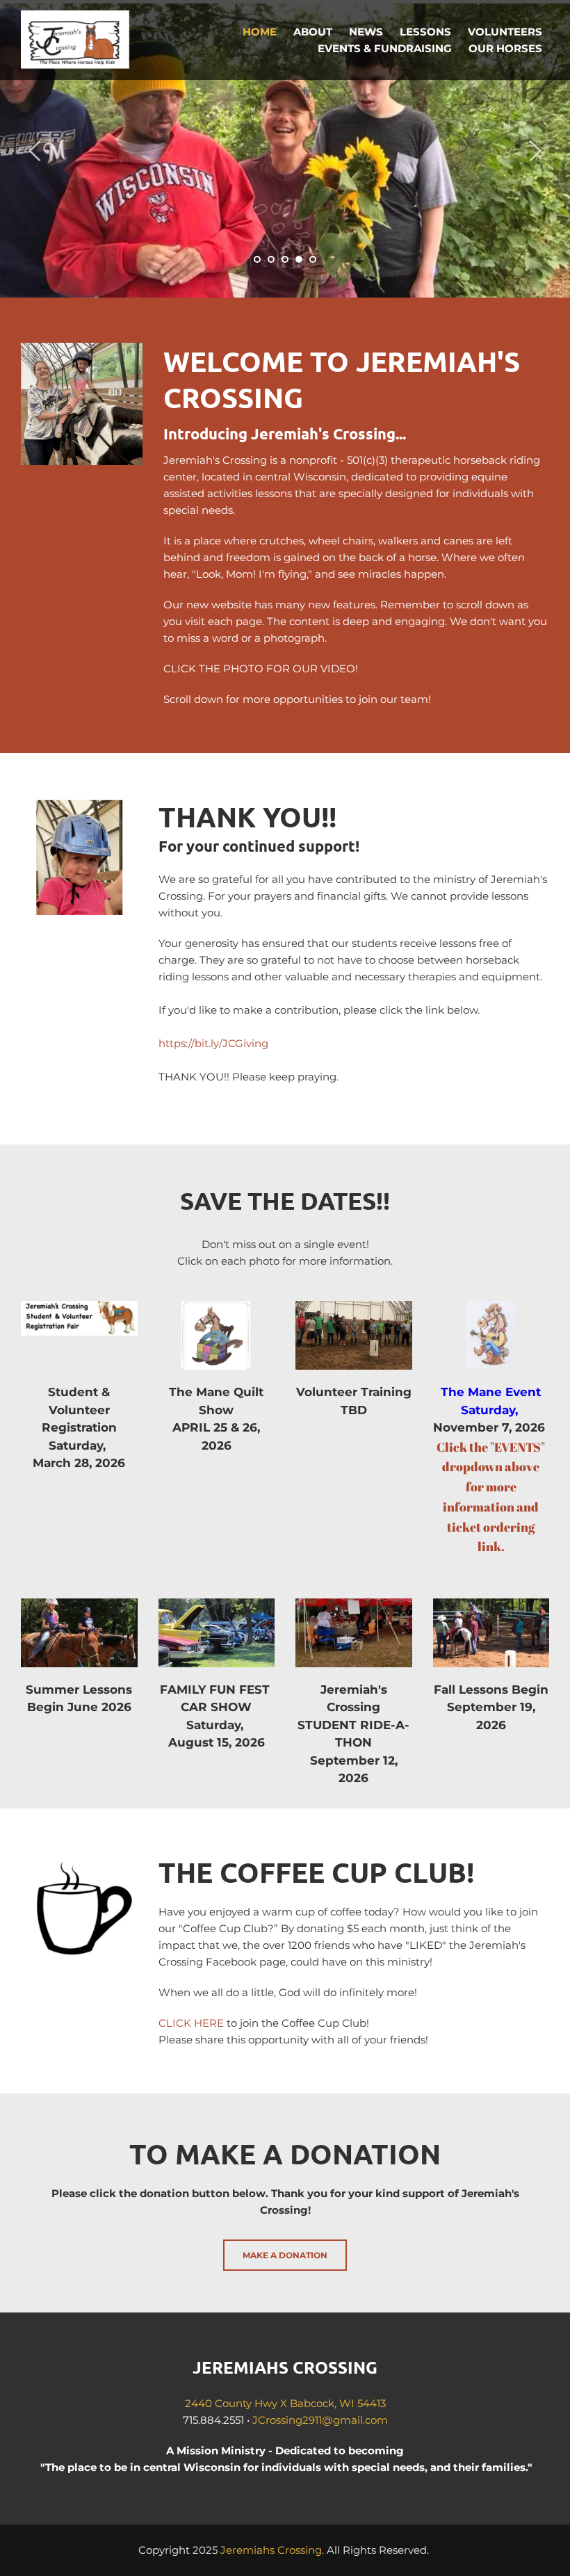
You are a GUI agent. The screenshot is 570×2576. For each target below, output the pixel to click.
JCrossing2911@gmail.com (320, 2420)
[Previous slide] (35, 151)
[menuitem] (260, 32)
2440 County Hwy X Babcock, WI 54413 (285, 2403)
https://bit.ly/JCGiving (213, 1043)
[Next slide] (535, 151)
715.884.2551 (213, 2420)
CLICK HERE (191, 2023)
